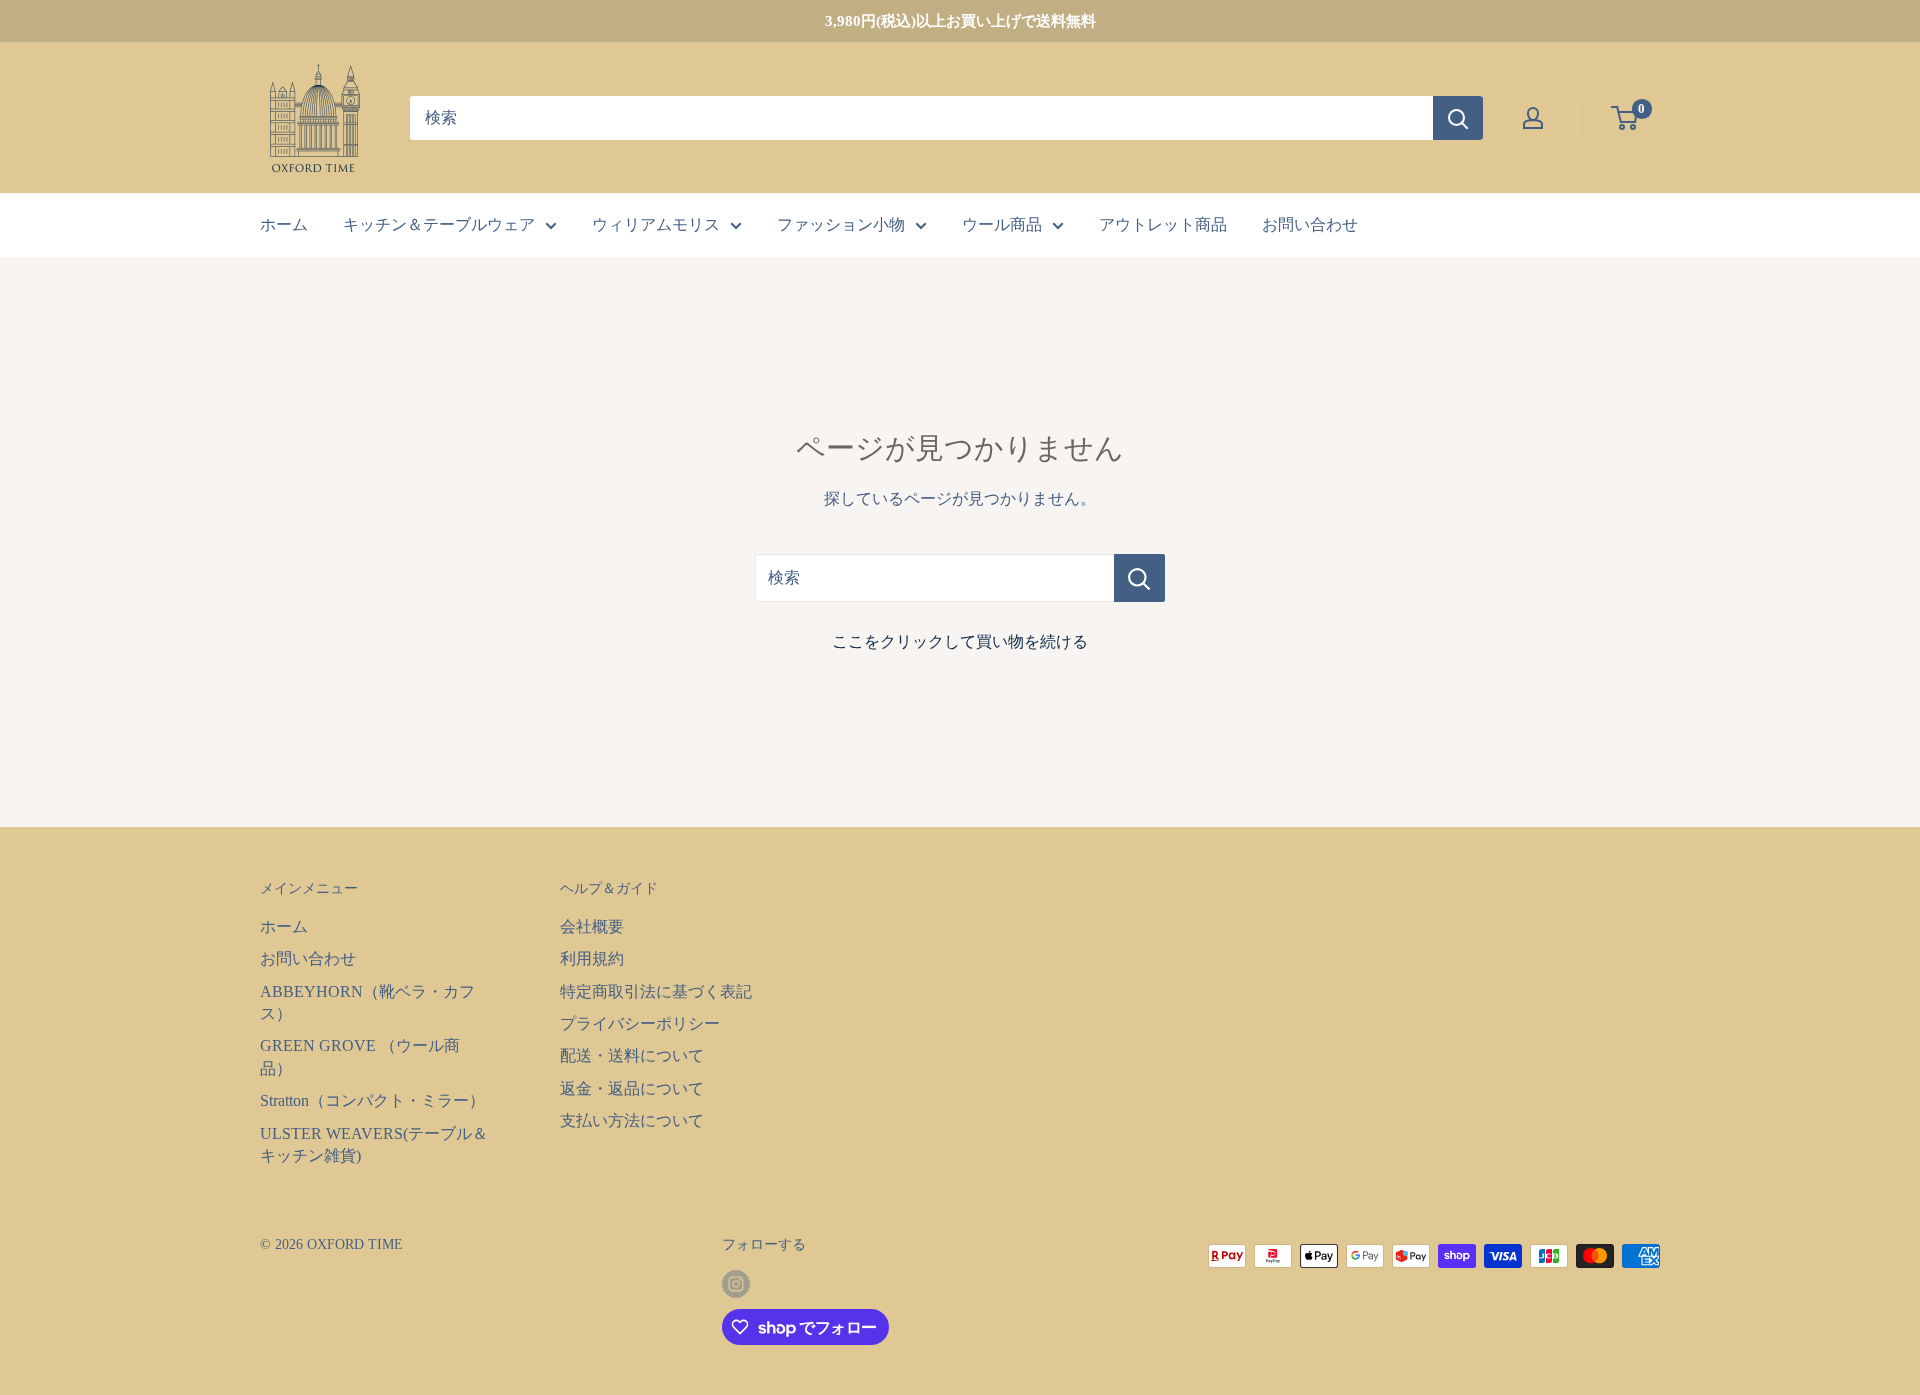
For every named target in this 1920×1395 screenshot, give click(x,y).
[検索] (1458, 118)
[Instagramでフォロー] (736, 1284)
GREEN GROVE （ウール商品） (360, 1056)
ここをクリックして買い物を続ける (960, 641)
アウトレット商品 (1163, 224)
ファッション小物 (841, 224)
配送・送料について (632, 1055)
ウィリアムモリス (656, 224)
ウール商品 (1002, 224)
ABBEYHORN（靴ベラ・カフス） (367, 1002)
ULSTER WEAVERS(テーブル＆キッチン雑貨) (374, 1144)
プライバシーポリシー (640, 1023)
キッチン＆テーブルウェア (439, 224)
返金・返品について (632, 1088)
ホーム (284, 224)
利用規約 (592, 958)
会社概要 (592, 926)
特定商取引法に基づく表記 (656, 991)
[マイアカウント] (1533, 118)
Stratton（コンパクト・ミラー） (372, 1100)
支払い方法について (632, 1120)
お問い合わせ (1310, 224)
